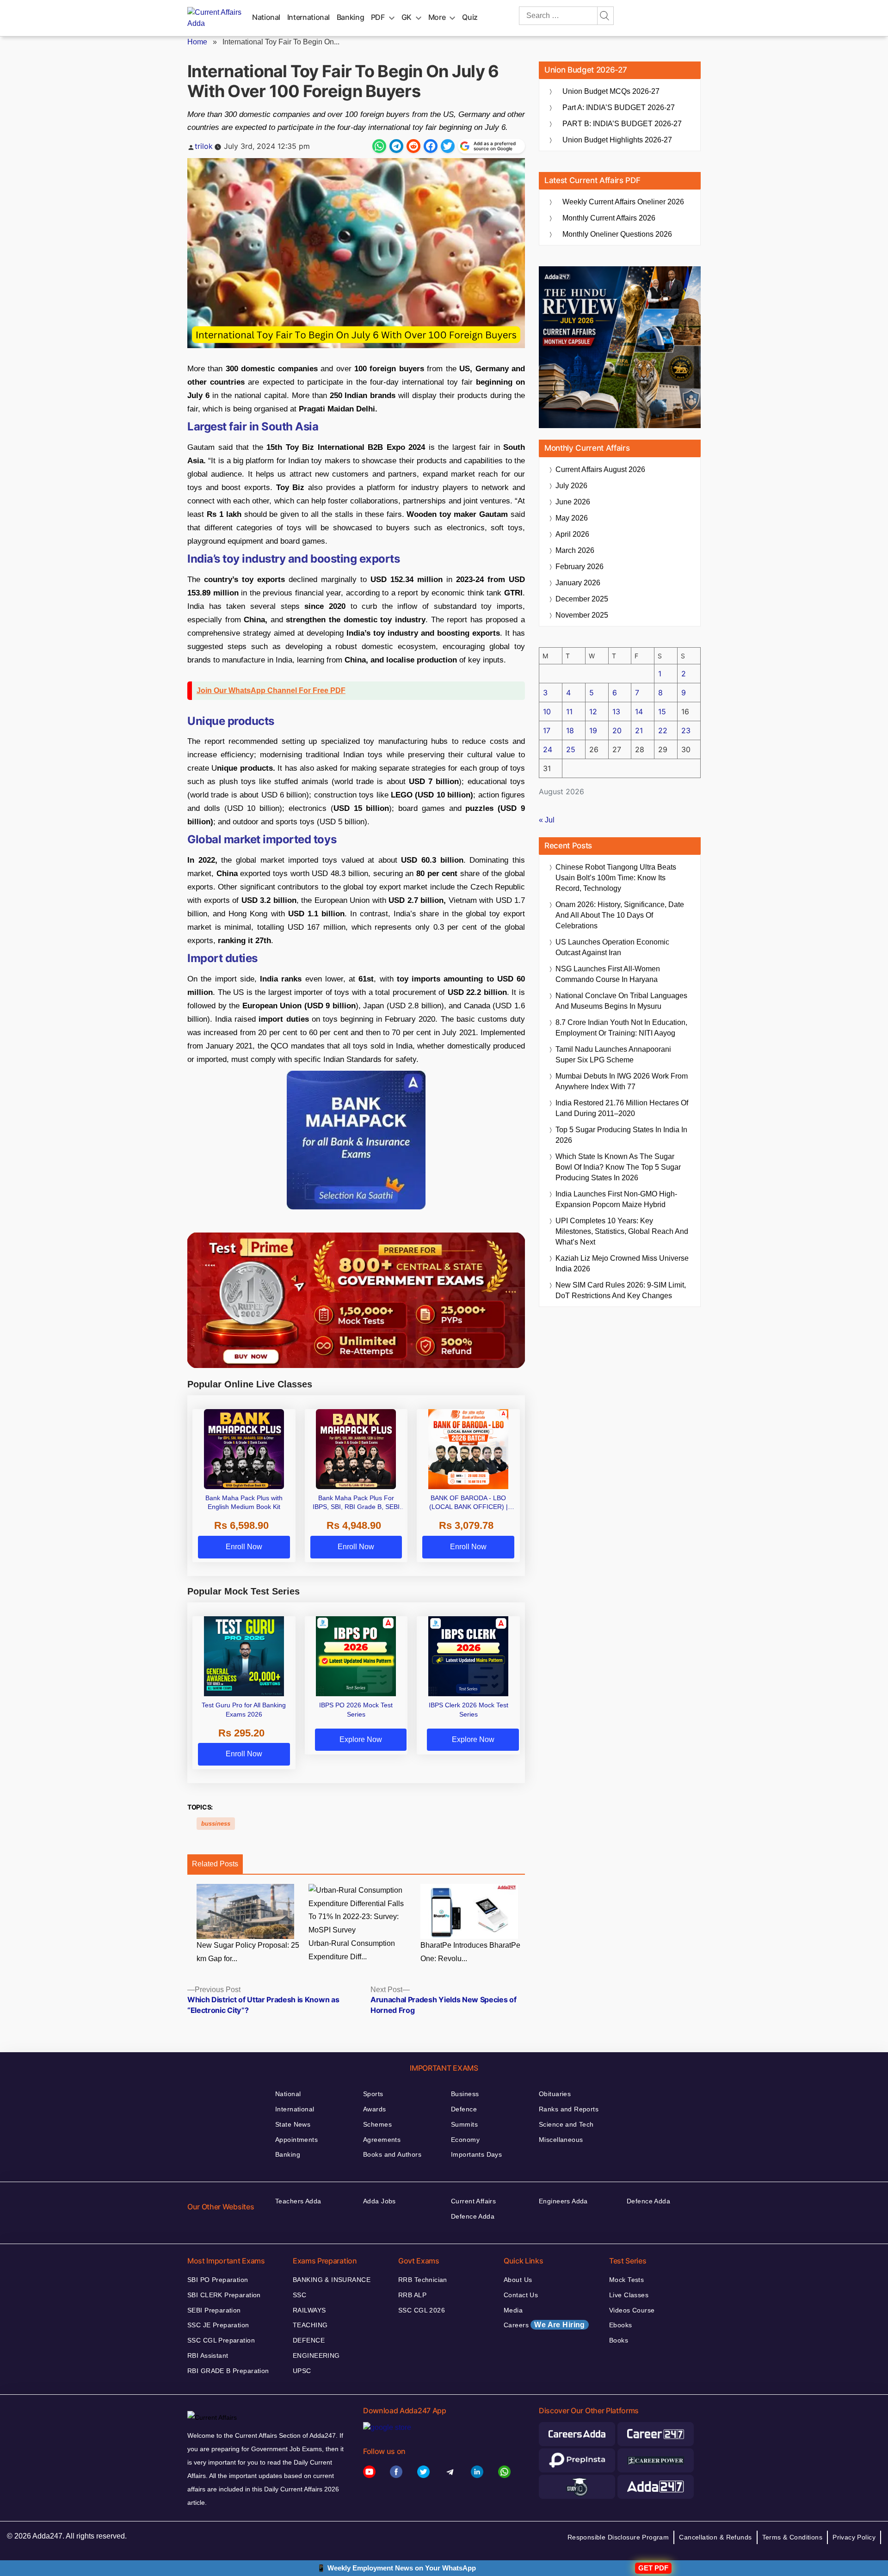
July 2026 (571, 486)
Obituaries (555, 2094)
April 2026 (572, 534)
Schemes (377, 2124)
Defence (464, 2109)
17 (547, 730)
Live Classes (629, 2295)
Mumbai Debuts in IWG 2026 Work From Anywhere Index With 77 (622, 1081)
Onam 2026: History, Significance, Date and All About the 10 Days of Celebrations (620, 915)
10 (547, 711)
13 (616, 711)
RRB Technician (423, 2280)
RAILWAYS (309, 2310)
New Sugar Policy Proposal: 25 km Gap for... (248, 1952)
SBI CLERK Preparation (224, 2295)
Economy (465, 2140)
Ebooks (621, 2325)
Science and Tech (566, 2124)
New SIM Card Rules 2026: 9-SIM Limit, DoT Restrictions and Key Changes (621, 1290)
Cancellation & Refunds (715, 2537)
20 (617, 730)
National (266, 17)
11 (569, 711)
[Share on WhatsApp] (379, 146)
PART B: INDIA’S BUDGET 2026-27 (622, 124)
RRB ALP (412, 2295)
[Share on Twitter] (448, 146)
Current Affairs (473, 2201)
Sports (373, 2094)
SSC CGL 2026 (422, 2310)
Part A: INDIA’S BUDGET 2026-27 (619, 107)
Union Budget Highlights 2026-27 (617, 140)
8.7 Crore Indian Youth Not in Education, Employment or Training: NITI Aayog (621, 1028)
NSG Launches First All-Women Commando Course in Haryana (608, 974)
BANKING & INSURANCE (332, 2280)
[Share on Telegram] (396, 146)
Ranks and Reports (569, 2109)
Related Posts (215, 1864)
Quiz (470, 17)
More (437, 17)
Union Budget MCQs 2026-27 (611, 91)
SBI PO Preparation (218, 2280)
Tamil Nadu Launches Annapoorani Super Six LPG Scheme (613, 1055)
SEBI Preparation (214, 2310)
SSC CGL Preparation (221, 2340)
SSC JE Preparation (218, 2325)
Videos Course (632, 2310)
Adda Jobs (379, 2201)
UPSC (302, 2371)
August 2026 (600, 469)
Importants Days (476, 2154)
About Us (518, 2280)
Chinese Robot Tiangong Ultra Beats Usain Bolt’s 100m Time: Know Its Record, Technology (616, 878)
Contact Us (521, 2295)
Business (465, 2094)
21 (639, 730)
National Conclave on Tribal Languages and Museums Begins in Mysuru (621, 1001)
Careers (544, 2325)
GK (407, 17)
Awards (375, 2109)
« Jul (547, 820)
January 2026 (578, 583)
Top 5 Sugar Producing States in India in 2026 (621, 1135)
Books (619, 2340)
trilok (204, 146)
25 (571, 749)
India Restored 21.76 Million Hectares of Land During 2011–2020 (622, 1108)
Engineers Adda (563, 2201)
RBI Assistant (208, 2355)
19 (593, 730)
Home (197, 42)
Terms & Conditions (792, 2537)
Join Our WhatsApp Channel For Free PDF (271, 690)
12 (593, 711)
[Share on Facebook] (431, 146)
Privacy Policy (854, 2537)
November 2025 (582, 615)
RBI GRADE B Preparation (228, 2371)
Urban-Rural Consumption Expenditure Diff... (352, 1950)
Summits (464, 2124)
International (308, 17)
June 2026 (573, 502)
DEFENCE (309, 2340)
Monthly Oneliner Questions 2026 (617, 234)
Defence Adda (473, 2216)
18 (570, 730)
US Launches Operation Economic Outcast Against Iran (612, 947)
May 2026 (572, 518)
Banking (350, 17)
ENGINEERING (316, 2355)
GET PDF (653, 2568)
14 (639, 711)
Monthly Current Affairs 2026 (609, 218)
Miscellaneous (561, 2140)
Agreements (382, 2140)
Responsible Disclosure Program (618, 2537)
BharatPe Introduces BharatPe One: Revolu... (470, 1952)
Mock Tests (626, 2280)
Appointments (296, 2140)
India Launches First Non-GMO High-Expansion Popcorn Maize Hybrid (616, 1199)
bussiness (216, 1824)
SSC (299, 2295)
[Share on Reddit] (413, 146)
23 (686, 730)
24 (548, 749)
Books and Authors (392, 2154)
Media (513, 2310)
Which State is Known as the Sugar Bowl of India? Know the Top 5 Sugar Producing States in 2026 (618, 1167)
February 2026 (580, 567)
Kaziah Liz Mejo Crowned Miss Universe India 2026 (622, 1263)
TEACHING (310, 2325)
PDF (378, 17)
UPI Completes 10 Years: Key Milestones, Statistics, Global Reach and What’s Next (622, 1231)
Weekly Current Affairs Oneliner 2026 (623, 202)
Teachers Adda (298, 2201)
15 (662, 711)
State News (293, 2124)
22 (663, 730)
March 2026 (575, 550)
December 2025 (582, 599)
